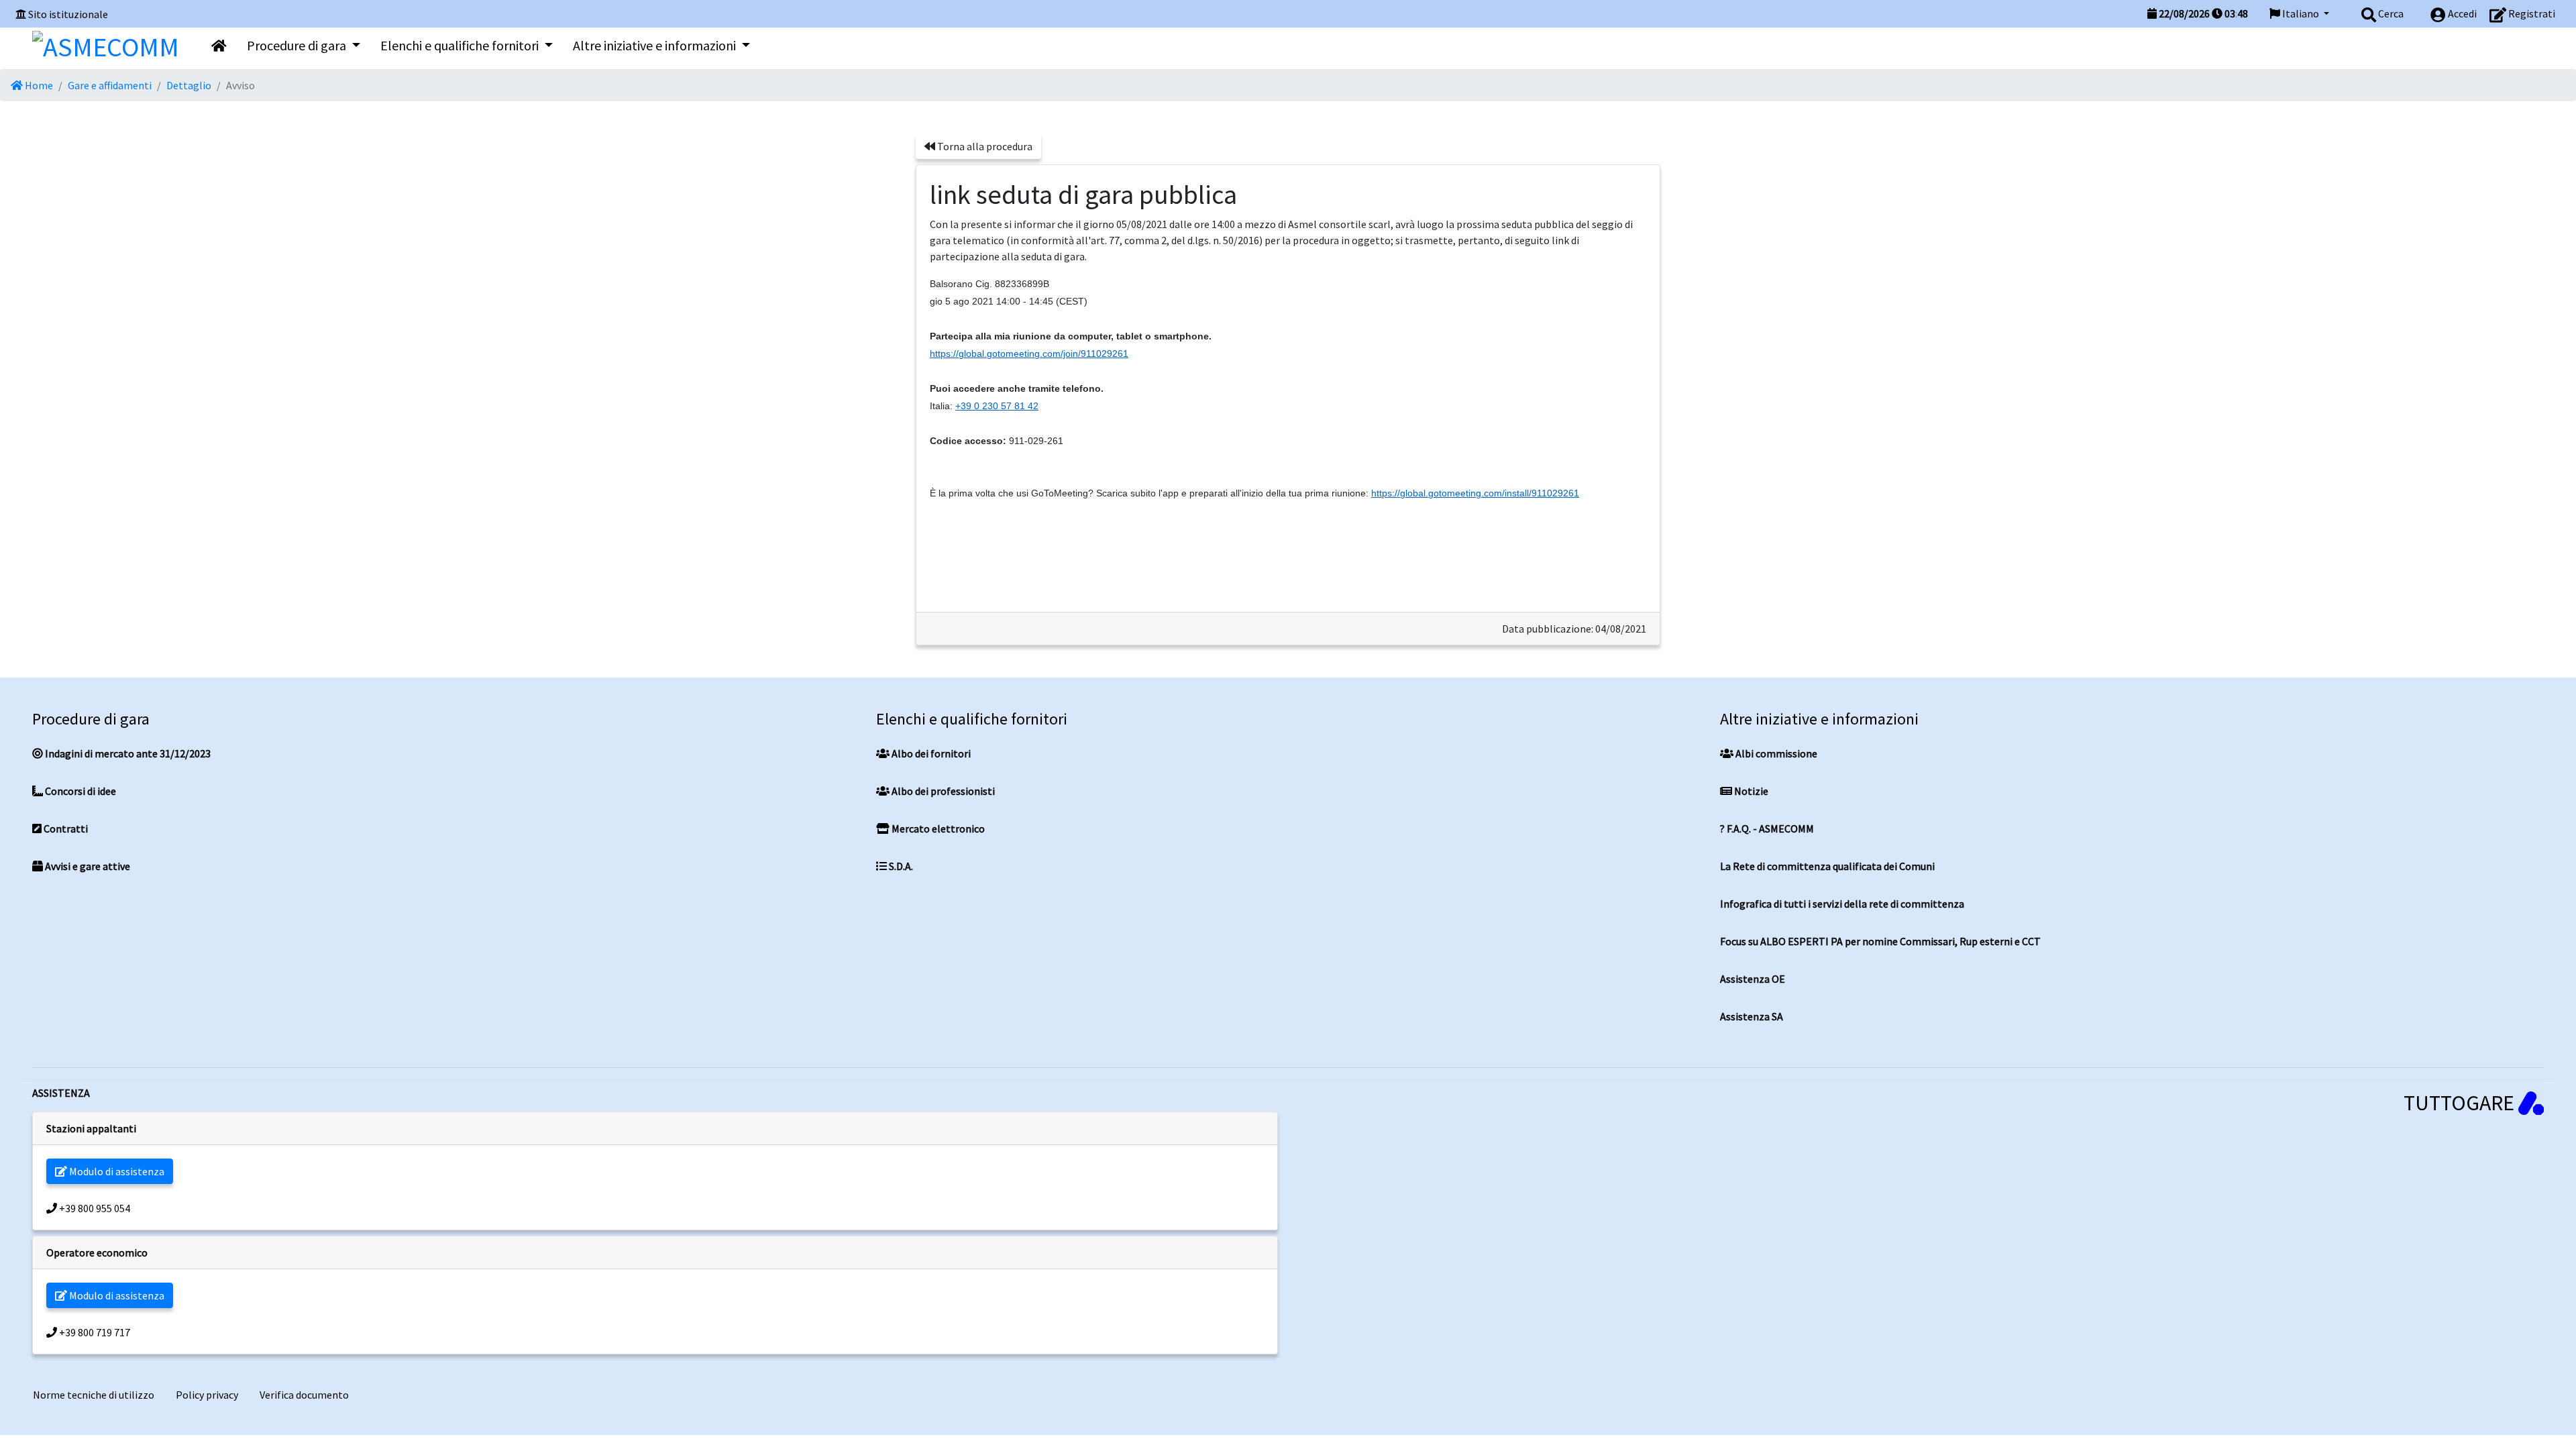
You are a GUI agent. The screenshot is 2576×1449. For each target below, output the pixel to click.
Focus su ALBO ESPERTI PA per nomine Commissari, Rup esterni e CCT (1880, 941)
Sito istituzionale (68, 14)
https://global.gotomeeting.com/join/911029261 (1029, 354)
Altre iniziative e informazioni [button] (656, 45)
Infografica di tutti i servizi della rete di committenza (1842, 904)
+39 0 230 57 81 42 (997, 406)
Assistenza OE (1753, 979)
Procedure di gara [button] (298, 45)
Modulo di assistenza (116, 1171)
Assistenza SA (1752, 1016)
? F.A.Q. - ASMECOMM (1767, 828)
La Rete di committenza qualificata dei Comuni (1827, 866)
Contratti (65, 828)
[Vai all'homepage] (219, 46)
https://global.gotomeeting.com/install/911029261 (1475, 493)
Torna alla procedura (984, 146)
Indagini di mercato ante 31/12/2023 (127, 753)
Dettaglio (189, 85)
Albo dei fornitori (930, 753)
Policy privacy (207, 1395)
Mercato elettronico (937, 828)
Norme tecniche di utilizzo (94, 1395)
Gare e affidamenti (110, 85)
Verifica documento (304, 1395)
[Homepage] (106, 44)
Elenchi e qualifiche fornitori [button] (461, 45)
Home (38, 85)
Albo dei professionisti (942, 791)
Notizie (1750, 791)
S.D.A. (900, 866)
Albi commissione (1775, 753)
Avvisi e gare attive (87, 866)
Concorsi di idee (79, 791)
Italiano (2301, 13)
